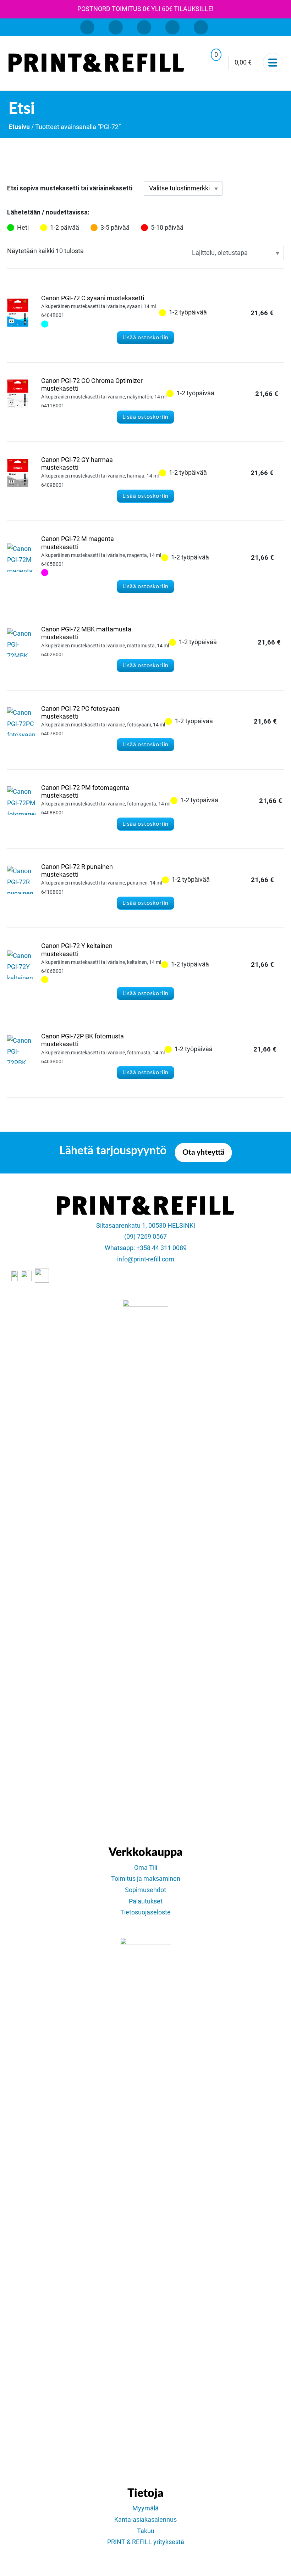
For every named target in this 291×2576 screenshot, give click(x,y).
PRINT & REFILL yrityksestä (146, 2542)
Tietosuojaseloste (145, 1912)
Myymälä (145, 2508)
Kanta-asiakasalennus (145, 2520)
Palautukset (146, 1901)
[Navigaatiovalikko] (273, 63)
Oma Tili (146, 1868)
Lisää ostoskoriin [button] (146, 338)
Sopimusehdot (145, 1890)
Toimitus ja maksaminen (146, 1879)
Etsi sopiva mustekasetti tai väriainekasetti (70, 188)
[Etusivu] (96, 63)
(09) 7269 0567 (145, 1237)
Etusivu (19, 127)
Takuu (146, 2531)
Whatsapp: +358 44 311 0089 (146, 1248)
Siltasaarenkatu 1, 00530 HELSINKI (146, 1226)
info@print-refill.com (146, 1259)
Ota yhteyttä (204, 1152)
